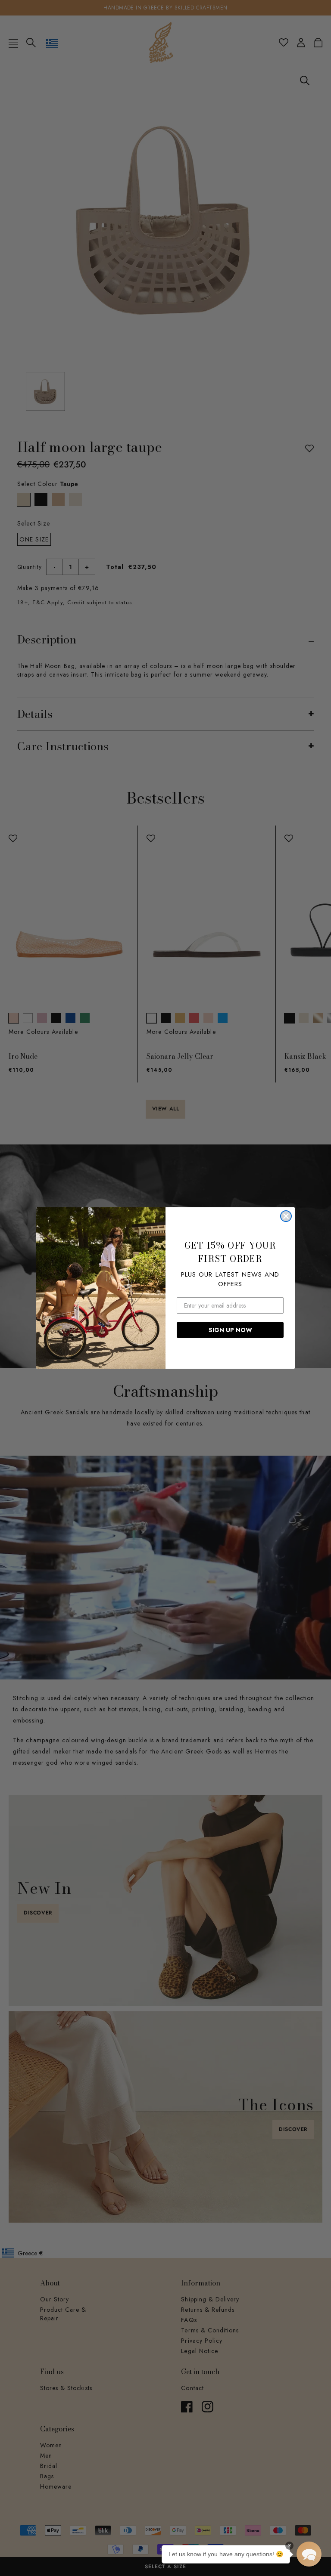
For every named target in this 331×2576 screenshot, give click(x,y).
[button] (309, 2554)
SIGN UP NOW (230, 1330)
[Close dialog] (286, 1216)
